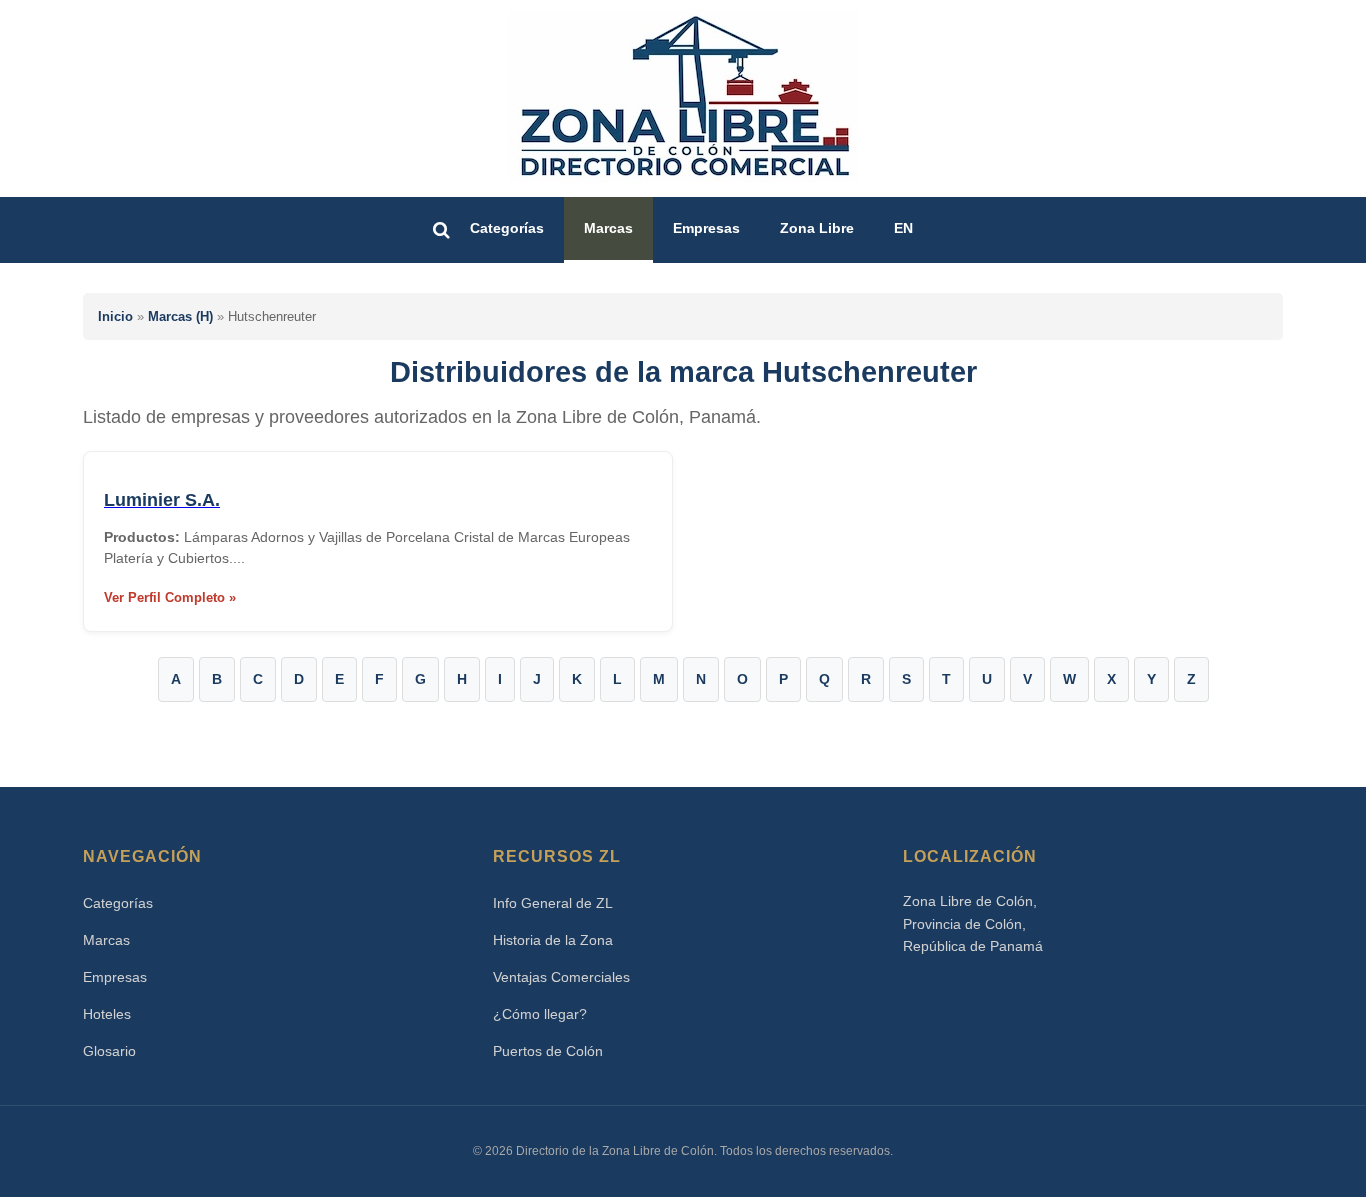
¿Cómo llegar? (540, 1014)
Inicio (115, 316)
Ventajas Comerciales (561, 977)
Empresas (706, 228)
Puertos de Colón (548, 1051)
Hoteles (107, 1014)
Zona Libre (817, 228)
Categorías (507, 228)
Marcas (608, 228)
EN (903, 228)
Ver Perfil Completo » (170, 597)
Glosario (109, 1051)
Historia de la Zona (553, 940)
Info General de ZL (553, 903)
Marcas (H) (180, 316)
